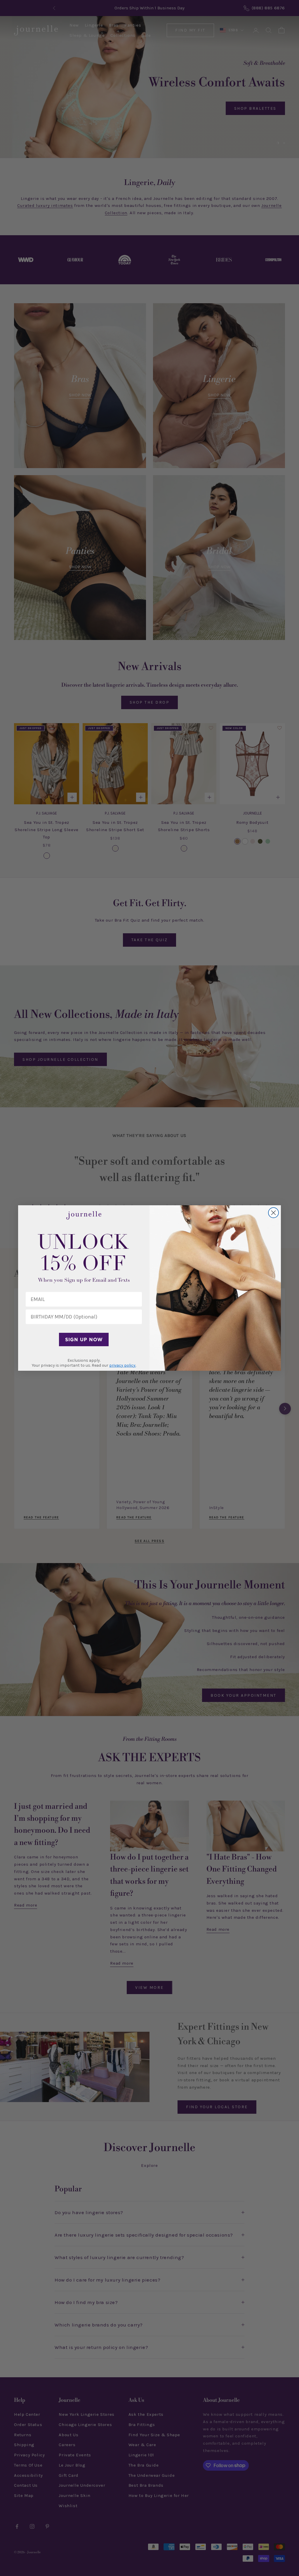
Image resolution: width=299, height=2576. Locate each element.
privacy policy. (123, 1365)
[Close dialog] (273, 1213)
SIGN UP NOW (84, 1340)
